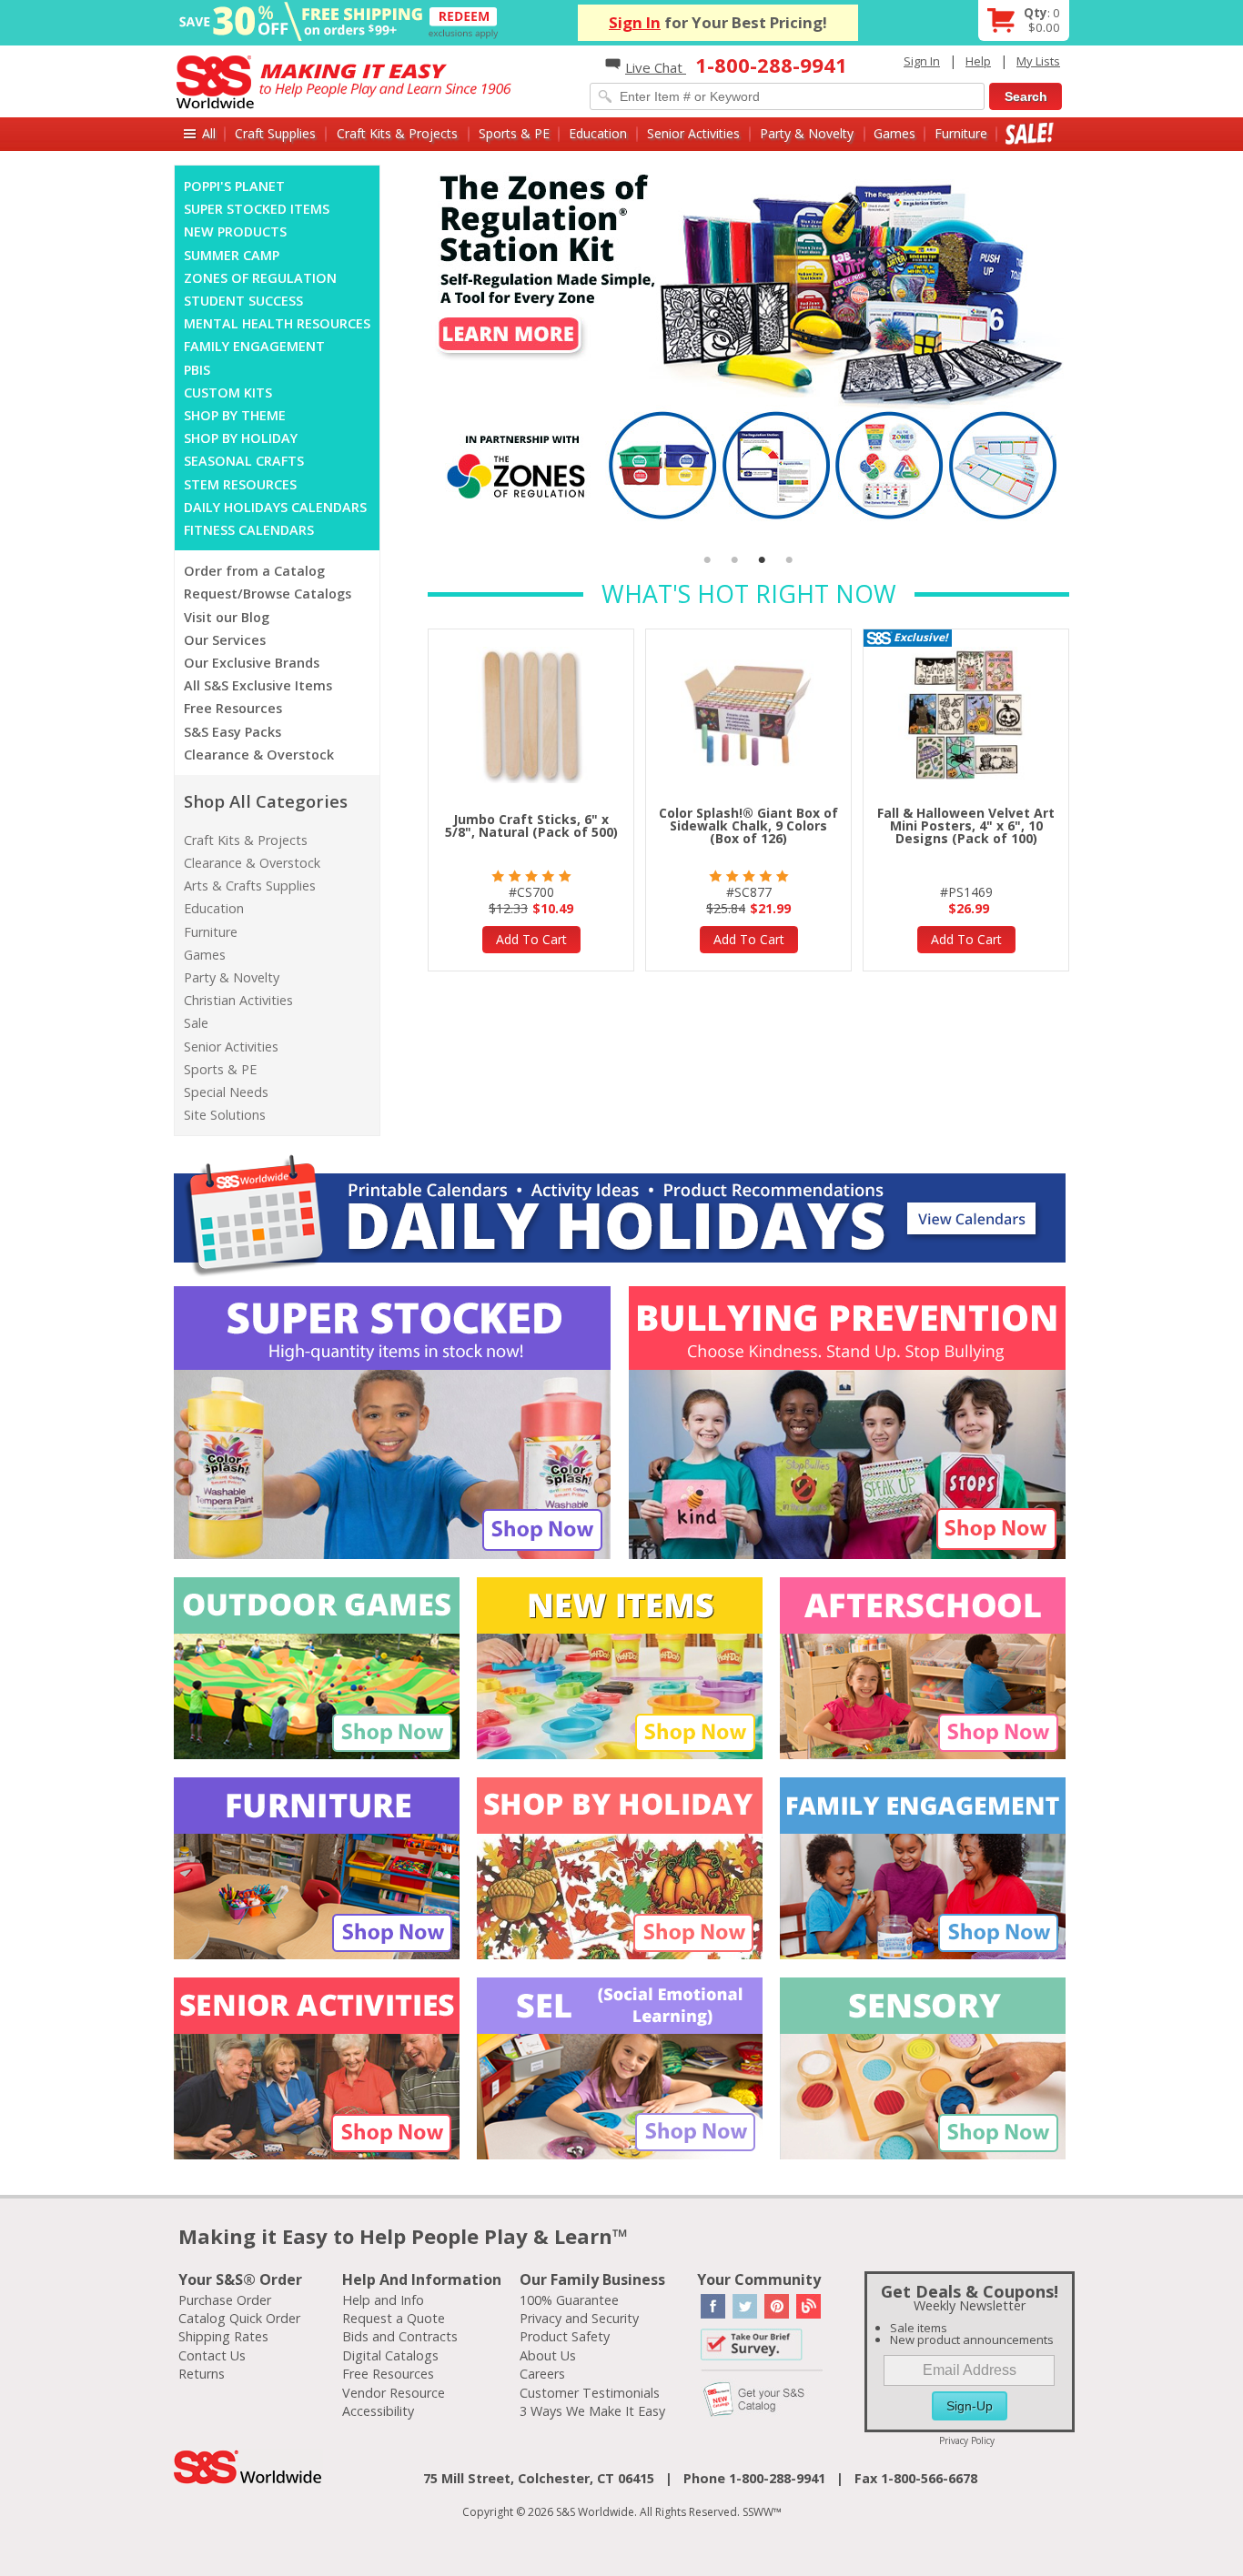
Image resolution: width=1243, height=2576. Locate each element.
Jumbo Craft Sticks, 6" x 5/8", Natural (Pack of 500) (531, 825)
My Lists (1038, 61)
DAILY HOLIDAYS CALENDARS (275, 507)
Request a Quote (394, 2318)
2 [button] (735, 560)
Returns (202, 2374)
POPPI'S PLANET (234, 186)
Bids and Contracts (400, 2336)
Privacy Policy (967, 2440)
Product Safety (565, 2336)
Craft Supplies (275, 133)
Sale (1030, 133)
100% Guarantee (569, 2300)
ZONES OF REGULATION (260, 278)
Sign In (635, 22)
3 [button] (763, 560)
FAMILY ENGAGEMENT (254, 346)
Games (894, 133)
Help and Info (383, 2300)
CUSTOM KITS (228, 392)
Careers (542, 2374)
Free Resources (233, 708)
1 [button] (708, 560)
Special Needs (226, 1092)
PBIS (197, 370)
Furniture (961, 133)
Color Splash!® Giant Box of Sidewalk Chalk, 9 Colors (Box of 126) (748, 825)
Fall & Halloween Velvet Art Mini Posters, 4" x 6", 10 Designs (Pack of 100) (966, 825)
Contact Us (212, 2355)
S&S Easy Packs (232, 732)
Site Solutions (225, 1115)
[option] (749, 347)
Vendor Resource (394, 2393)
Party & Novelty (807, 133)
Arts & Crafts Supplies (250, 885)
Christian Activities (238, 1000)
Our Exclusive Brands (252, 663)
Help (978, 61)
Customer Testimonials (590, 2393)
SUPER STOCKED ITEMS (257, 209)
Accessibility (378, 2411)
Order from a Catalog (254, 571)
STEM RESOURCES (240, 484)
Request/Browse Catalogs (268, 594)
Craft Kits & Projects (397, 133)
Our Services (225, 640)
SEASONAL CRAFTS (244, 461)
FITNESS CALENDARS (249, 530)
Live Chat (656, 67)
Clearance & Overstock (259, 755)
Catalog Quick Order (239, 2318)
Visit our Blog (227, 617)
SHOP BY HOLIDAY (241, 438)
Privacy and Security (579, 2318)
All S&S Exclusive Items (258, 685)
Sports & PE (514, 133)
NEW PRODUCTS (235, 231)
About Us (548, 2355)
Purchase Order (225, 2300)
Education (598, 133)
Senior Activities (693, 133)
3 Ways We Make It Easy (592, 2411)
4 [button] (790, 560)
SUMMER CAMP (232, 255)
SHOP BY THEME (235, 415)
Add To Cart (531, 939)
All (209, 133)
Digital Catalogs (390, 2355)
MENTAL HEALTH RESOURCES (277, 323)
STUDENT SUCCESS (243, 301)
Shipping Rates (223, 2336)
